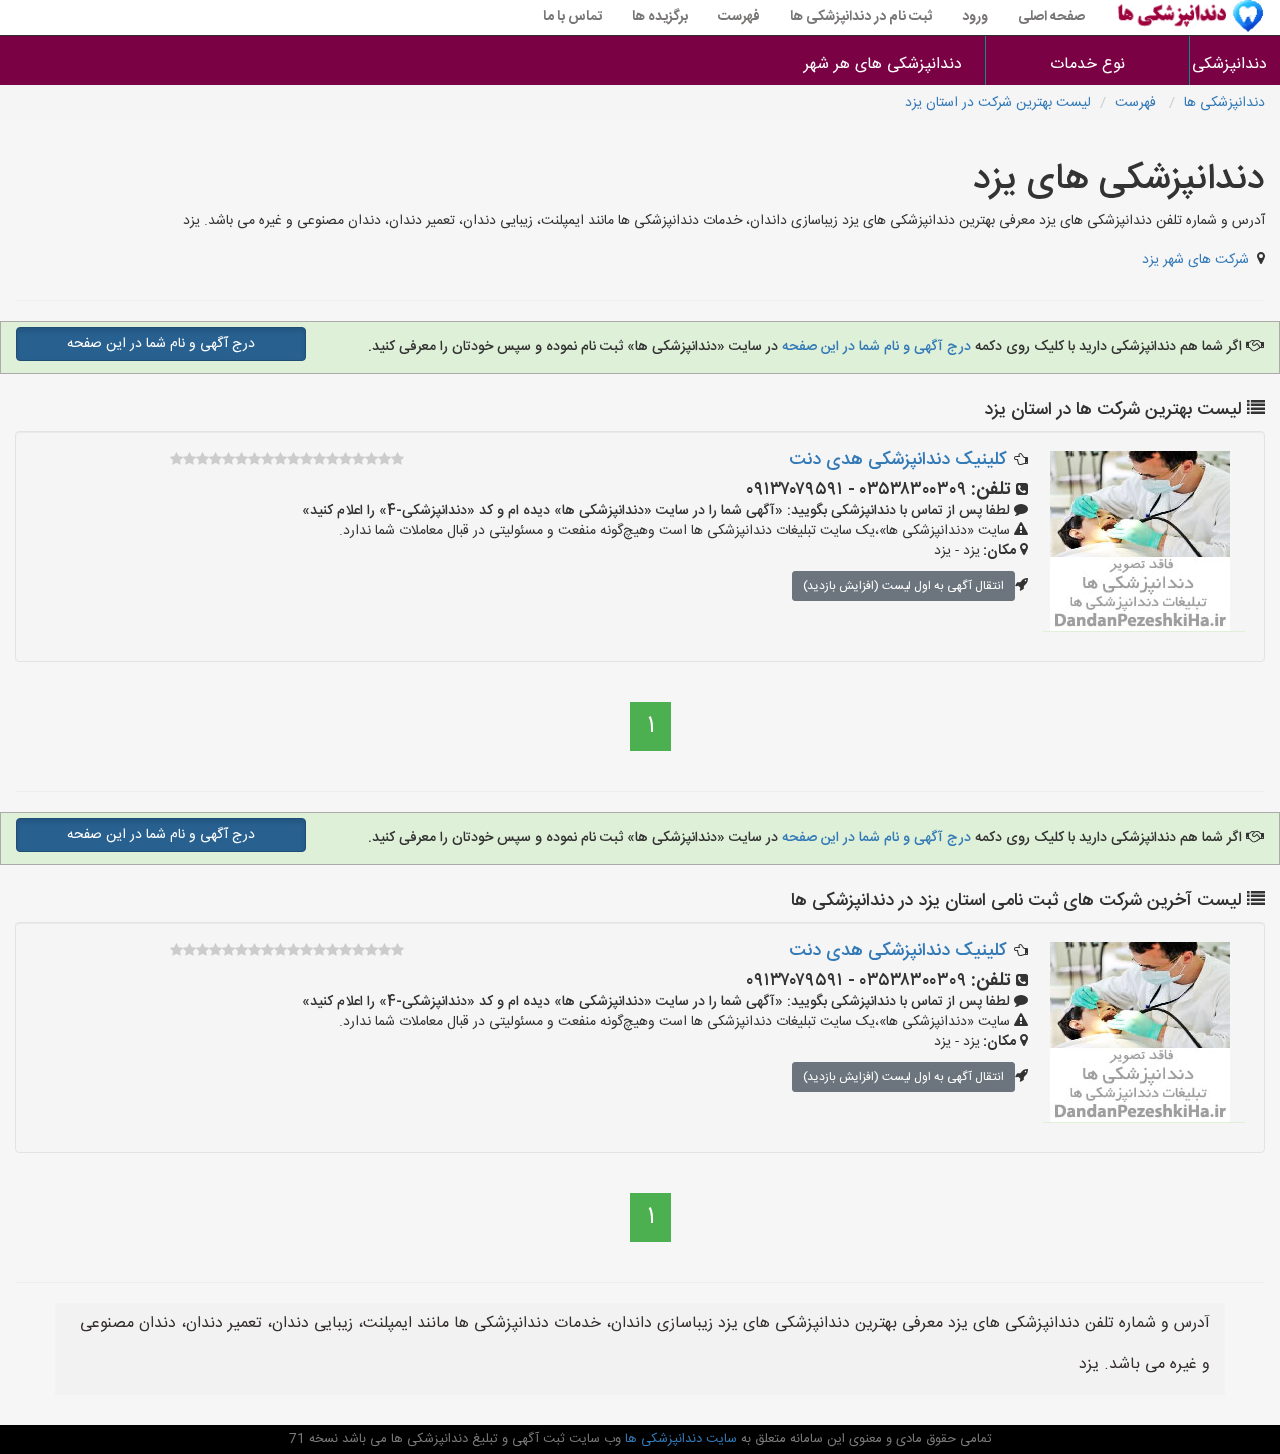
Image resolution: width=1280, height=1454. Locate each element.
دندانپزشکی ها (1235, 64)
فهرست (739, 17)
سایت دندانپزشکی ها (679, 1439)
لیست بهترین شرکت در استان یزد (998, 103)
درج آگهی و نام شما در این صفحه (874, 347)
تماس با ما (572, 17)
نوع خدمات (1087, 64)
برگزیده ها (660, 17)
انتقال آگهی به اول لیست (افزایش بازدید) (903, 586)
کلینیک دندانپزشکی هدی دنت (897, 460)
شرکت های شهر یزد (1195, 260)
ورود (975, 17)
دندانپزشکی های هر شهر (883, 64)
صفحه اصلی (1051, 17)
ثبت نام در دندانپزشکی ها (861, 17)
